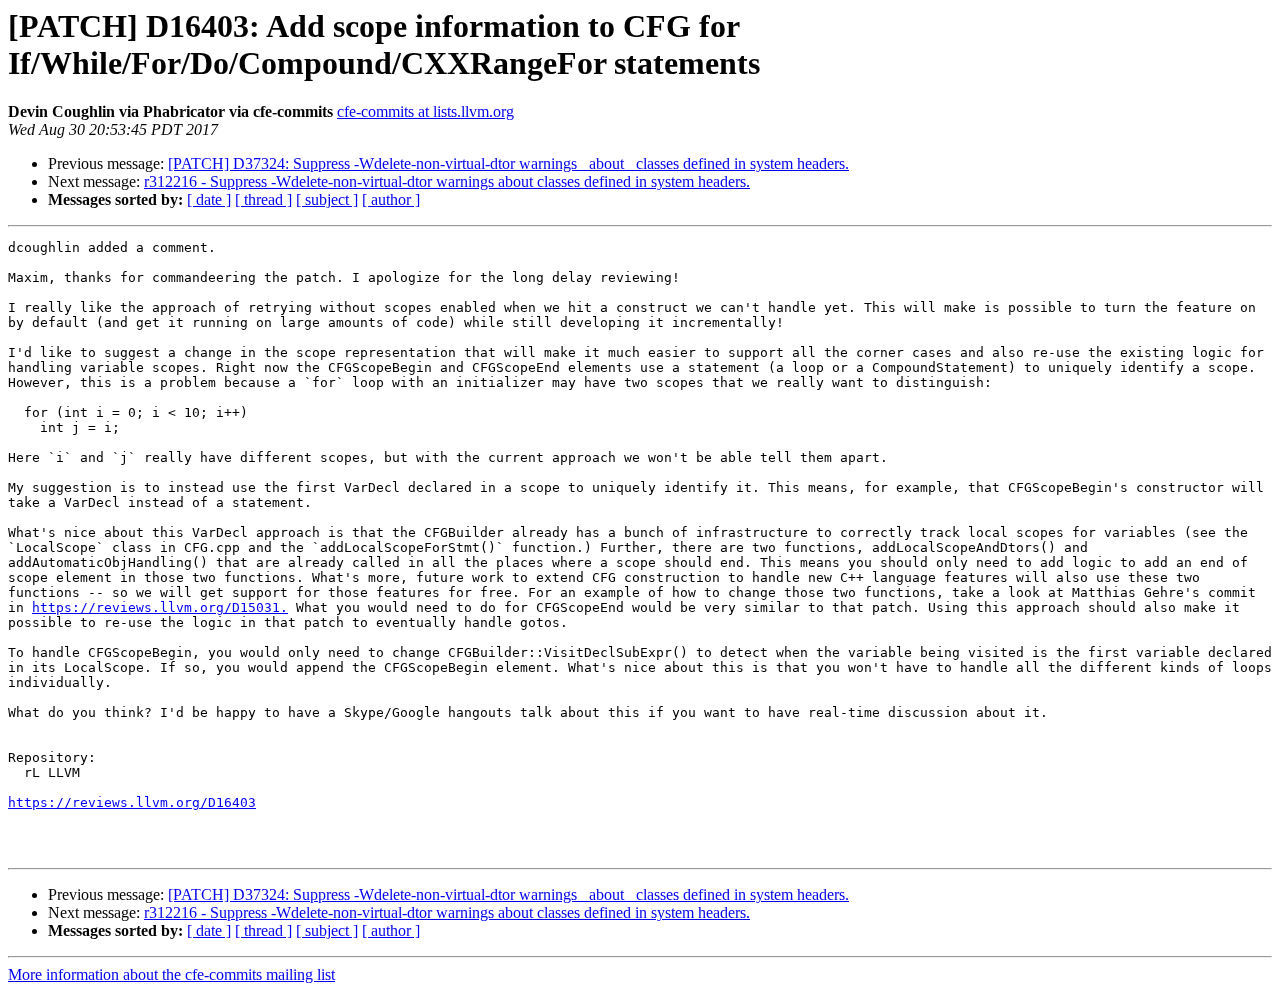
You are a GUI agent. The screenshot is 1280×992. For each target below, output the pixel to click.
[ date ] (209, 199)
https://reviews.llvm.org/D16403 (132, 802)
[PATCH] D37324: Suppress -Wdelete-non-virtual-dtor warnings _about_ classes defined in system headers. (508, 163)
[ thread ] (263, 199)
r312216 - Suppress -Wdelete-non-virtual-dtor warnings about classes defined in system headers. (447, 181)
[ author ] (391, 199)
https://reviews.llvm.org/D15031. (160, 607)
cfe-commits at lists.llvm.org (425, 111)
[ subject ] (327, 199)
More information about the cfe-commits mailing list (171, 974)
